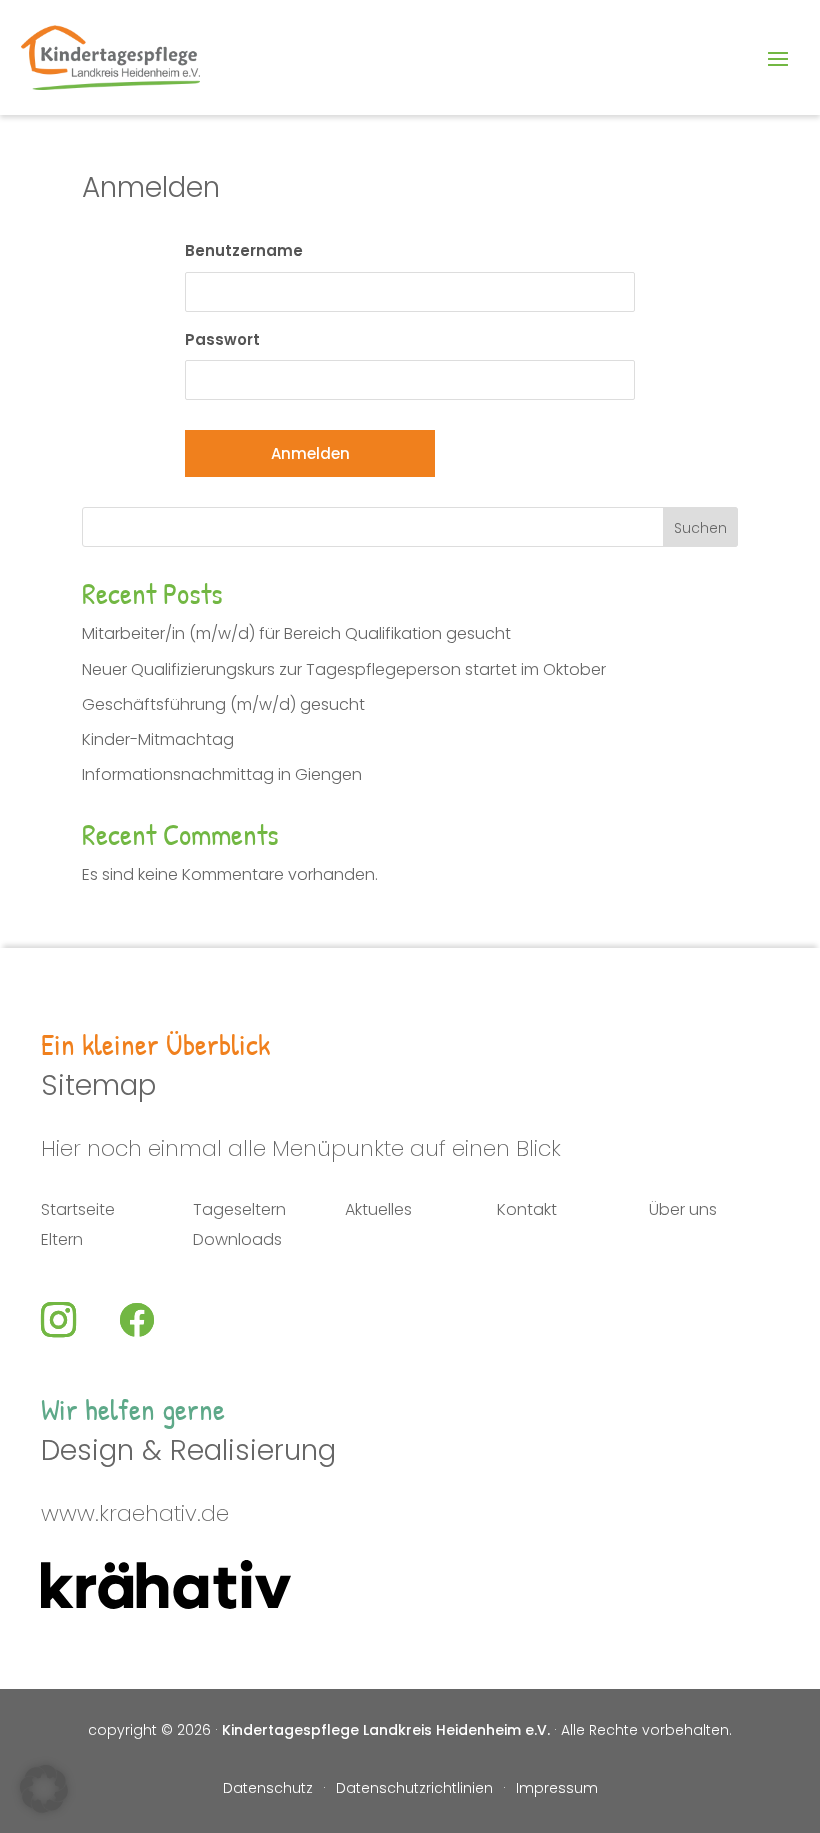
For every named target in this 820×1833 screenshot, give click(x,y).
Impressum (557, 1789)
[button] (44, 1789)
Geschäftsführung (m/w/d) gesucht (223, 704)
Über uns (683, 1212)
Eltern (62, 1242)
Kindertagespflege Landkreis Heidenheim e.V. (386, 1730)
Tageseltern (239, 1212)
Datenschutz (268, 1789)
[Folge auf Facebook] (154, 1320)
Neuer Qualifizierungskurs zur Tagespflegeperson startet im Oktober (344, 669)
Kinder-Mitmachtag (158, 739)
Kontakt (527, 1212)
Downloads (237, 1242)
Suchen (700, 528)
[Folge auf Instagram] (76, 1320)
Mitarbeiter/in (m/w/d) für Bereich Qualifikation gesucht (296, 633)
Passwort (222, 339)
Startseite (78, 1212)
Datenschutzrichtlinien (414, 1789)
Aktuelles (378, 1212)
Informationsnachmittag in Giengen (222, 774)
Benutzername (244, 250)
